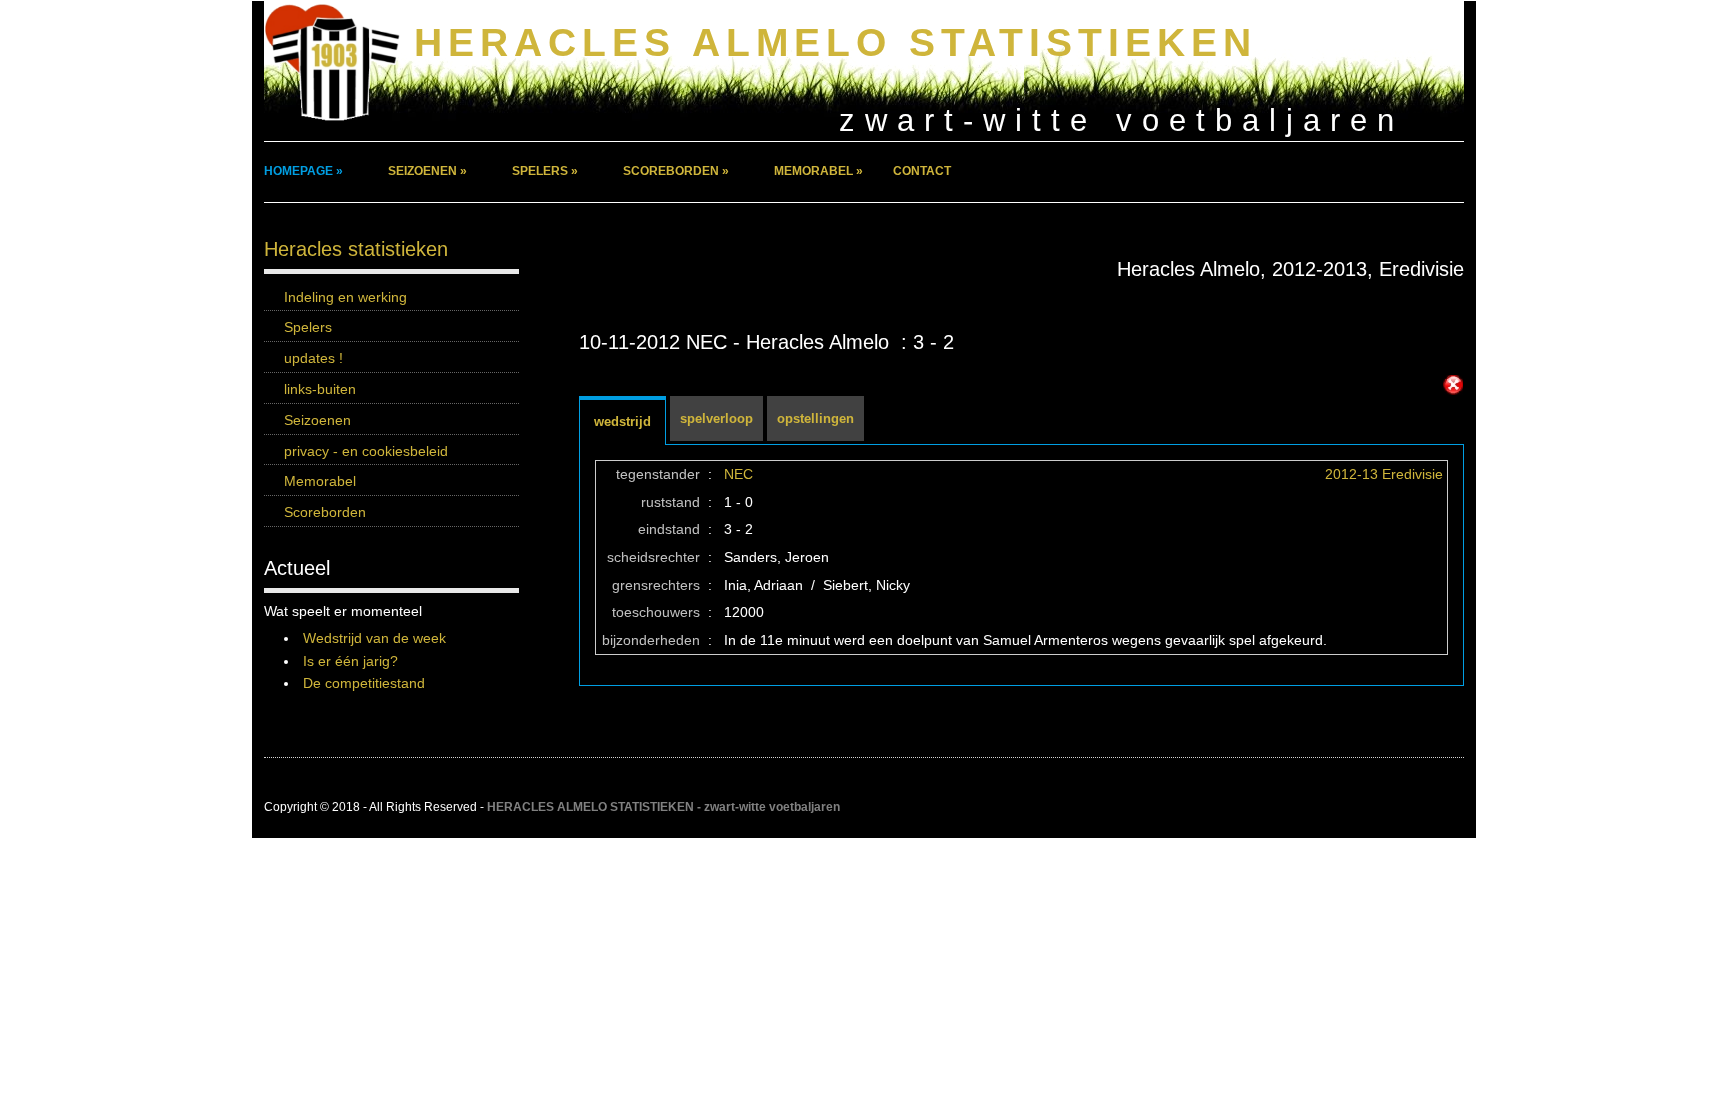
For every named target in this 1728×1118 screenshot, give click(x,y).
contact (922, 171)
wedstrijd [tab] (622, 421)
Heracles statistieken (356, 249)
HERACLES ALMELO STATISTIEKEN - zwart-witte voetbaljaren (663, 807)
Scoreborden (325, 512)
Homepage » (303, 171)
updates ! (313, 358)
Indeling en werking (345, 297)
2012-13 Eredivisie (1384, 474)
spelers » (545, 171)
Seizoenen (317, 420)
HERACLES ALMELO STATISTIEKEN (835, 42)
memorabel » (818, 171)
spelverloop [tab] (716, 418)
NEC (738, 474)
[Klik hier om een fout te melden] (1453, 385)
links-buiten (320, 389)
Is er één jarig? (350, 661)
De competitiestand (364, 683)
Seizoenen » (427, 171)
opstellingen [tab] (815, 418)
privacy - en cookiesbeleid (366, 451)
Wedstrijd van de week (374, 638)
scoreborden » (676, 171)
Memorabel (320, 481)
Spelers (308, 327)
